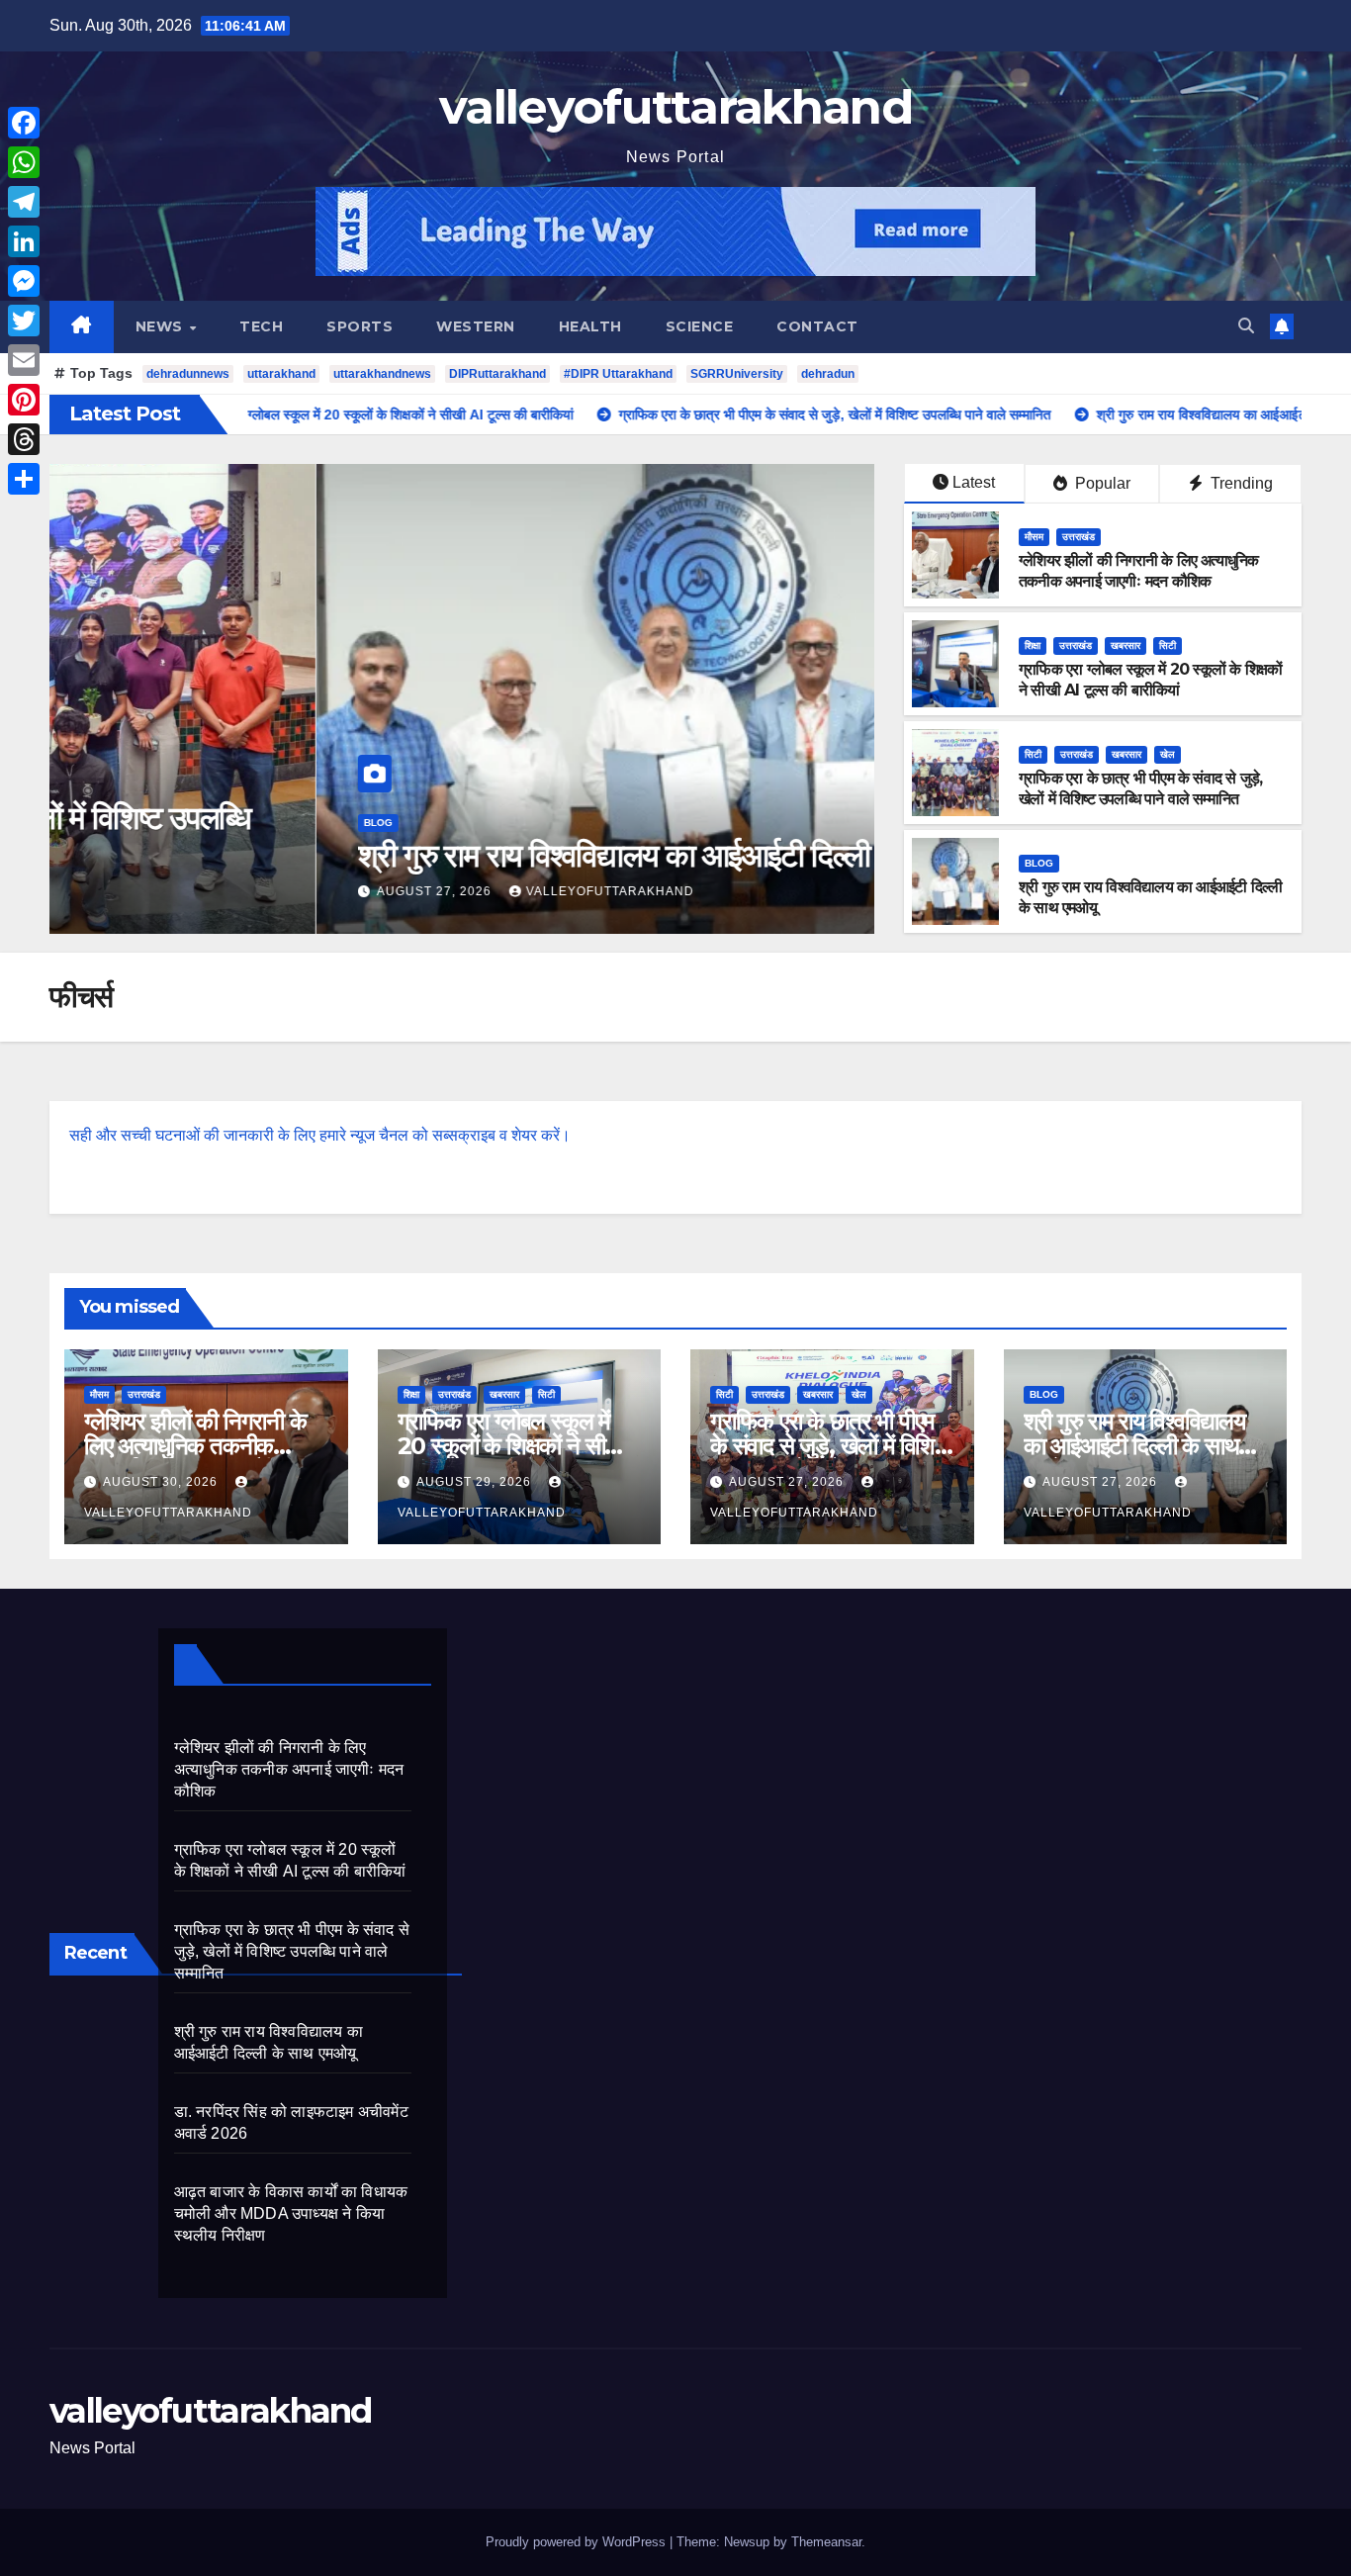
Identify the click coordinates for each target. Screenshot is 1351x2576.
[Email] (24, 360)
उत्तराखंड (1079, 537)
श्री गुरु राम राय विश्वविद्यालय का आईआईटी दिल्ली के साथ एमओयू (426, 855)
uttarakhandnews (382, 374)
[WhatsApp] (24, 162)
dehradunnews (188, 374)
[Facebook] (24, 123)
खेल (1168, 754)
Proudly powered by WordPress (578, 2542)
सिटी (1168, 645)
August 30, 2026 (162, 1482)
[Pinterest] (24, 400)
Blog (111, 823)
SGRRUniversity (737, 374)
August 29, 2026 (476, 1482)
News (162, 326)
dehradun (828, 374)
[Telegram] (24, 202)
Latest (974, 482)
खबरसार (1126, 645)
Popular (1101, 483)
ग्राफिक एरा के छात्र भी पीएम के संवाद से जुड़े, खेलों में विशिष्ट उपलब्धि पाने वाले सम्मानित (1140, 788)
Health (590, 326)
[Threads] (24, 439)
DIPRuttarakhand (497, 374)
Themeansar (826, 2542)
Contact (817, 326)
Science (700, 326)
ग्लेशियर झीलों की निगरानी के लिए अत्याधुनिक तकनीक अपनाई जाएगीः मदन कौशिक (1138, 571)
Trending (1240, 483)
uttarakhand (281, 374)
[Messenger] (24, 281)
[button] (1246, 326)
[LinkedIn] (24, 241)
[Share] (24, 479)
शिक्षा (1033, 645)
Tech (261, 326)
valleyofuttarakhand (675, 107)
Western (476, 326)
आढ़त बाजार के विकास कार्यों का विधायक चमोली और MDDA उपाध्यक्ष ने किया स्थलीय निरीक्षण (291, 2213)
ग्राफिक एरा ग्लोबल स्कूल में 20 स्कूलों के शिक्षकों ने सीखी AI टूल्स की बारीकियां (1150, 680)
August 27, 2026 (169, 891)
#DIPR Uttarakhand (618, 374)
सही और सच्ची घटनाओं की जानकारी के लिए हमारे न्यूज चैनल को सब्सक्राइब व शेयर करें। (320, 1135)
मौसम (1034, 537)
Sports (360, 326)
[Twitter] (24, 321)
